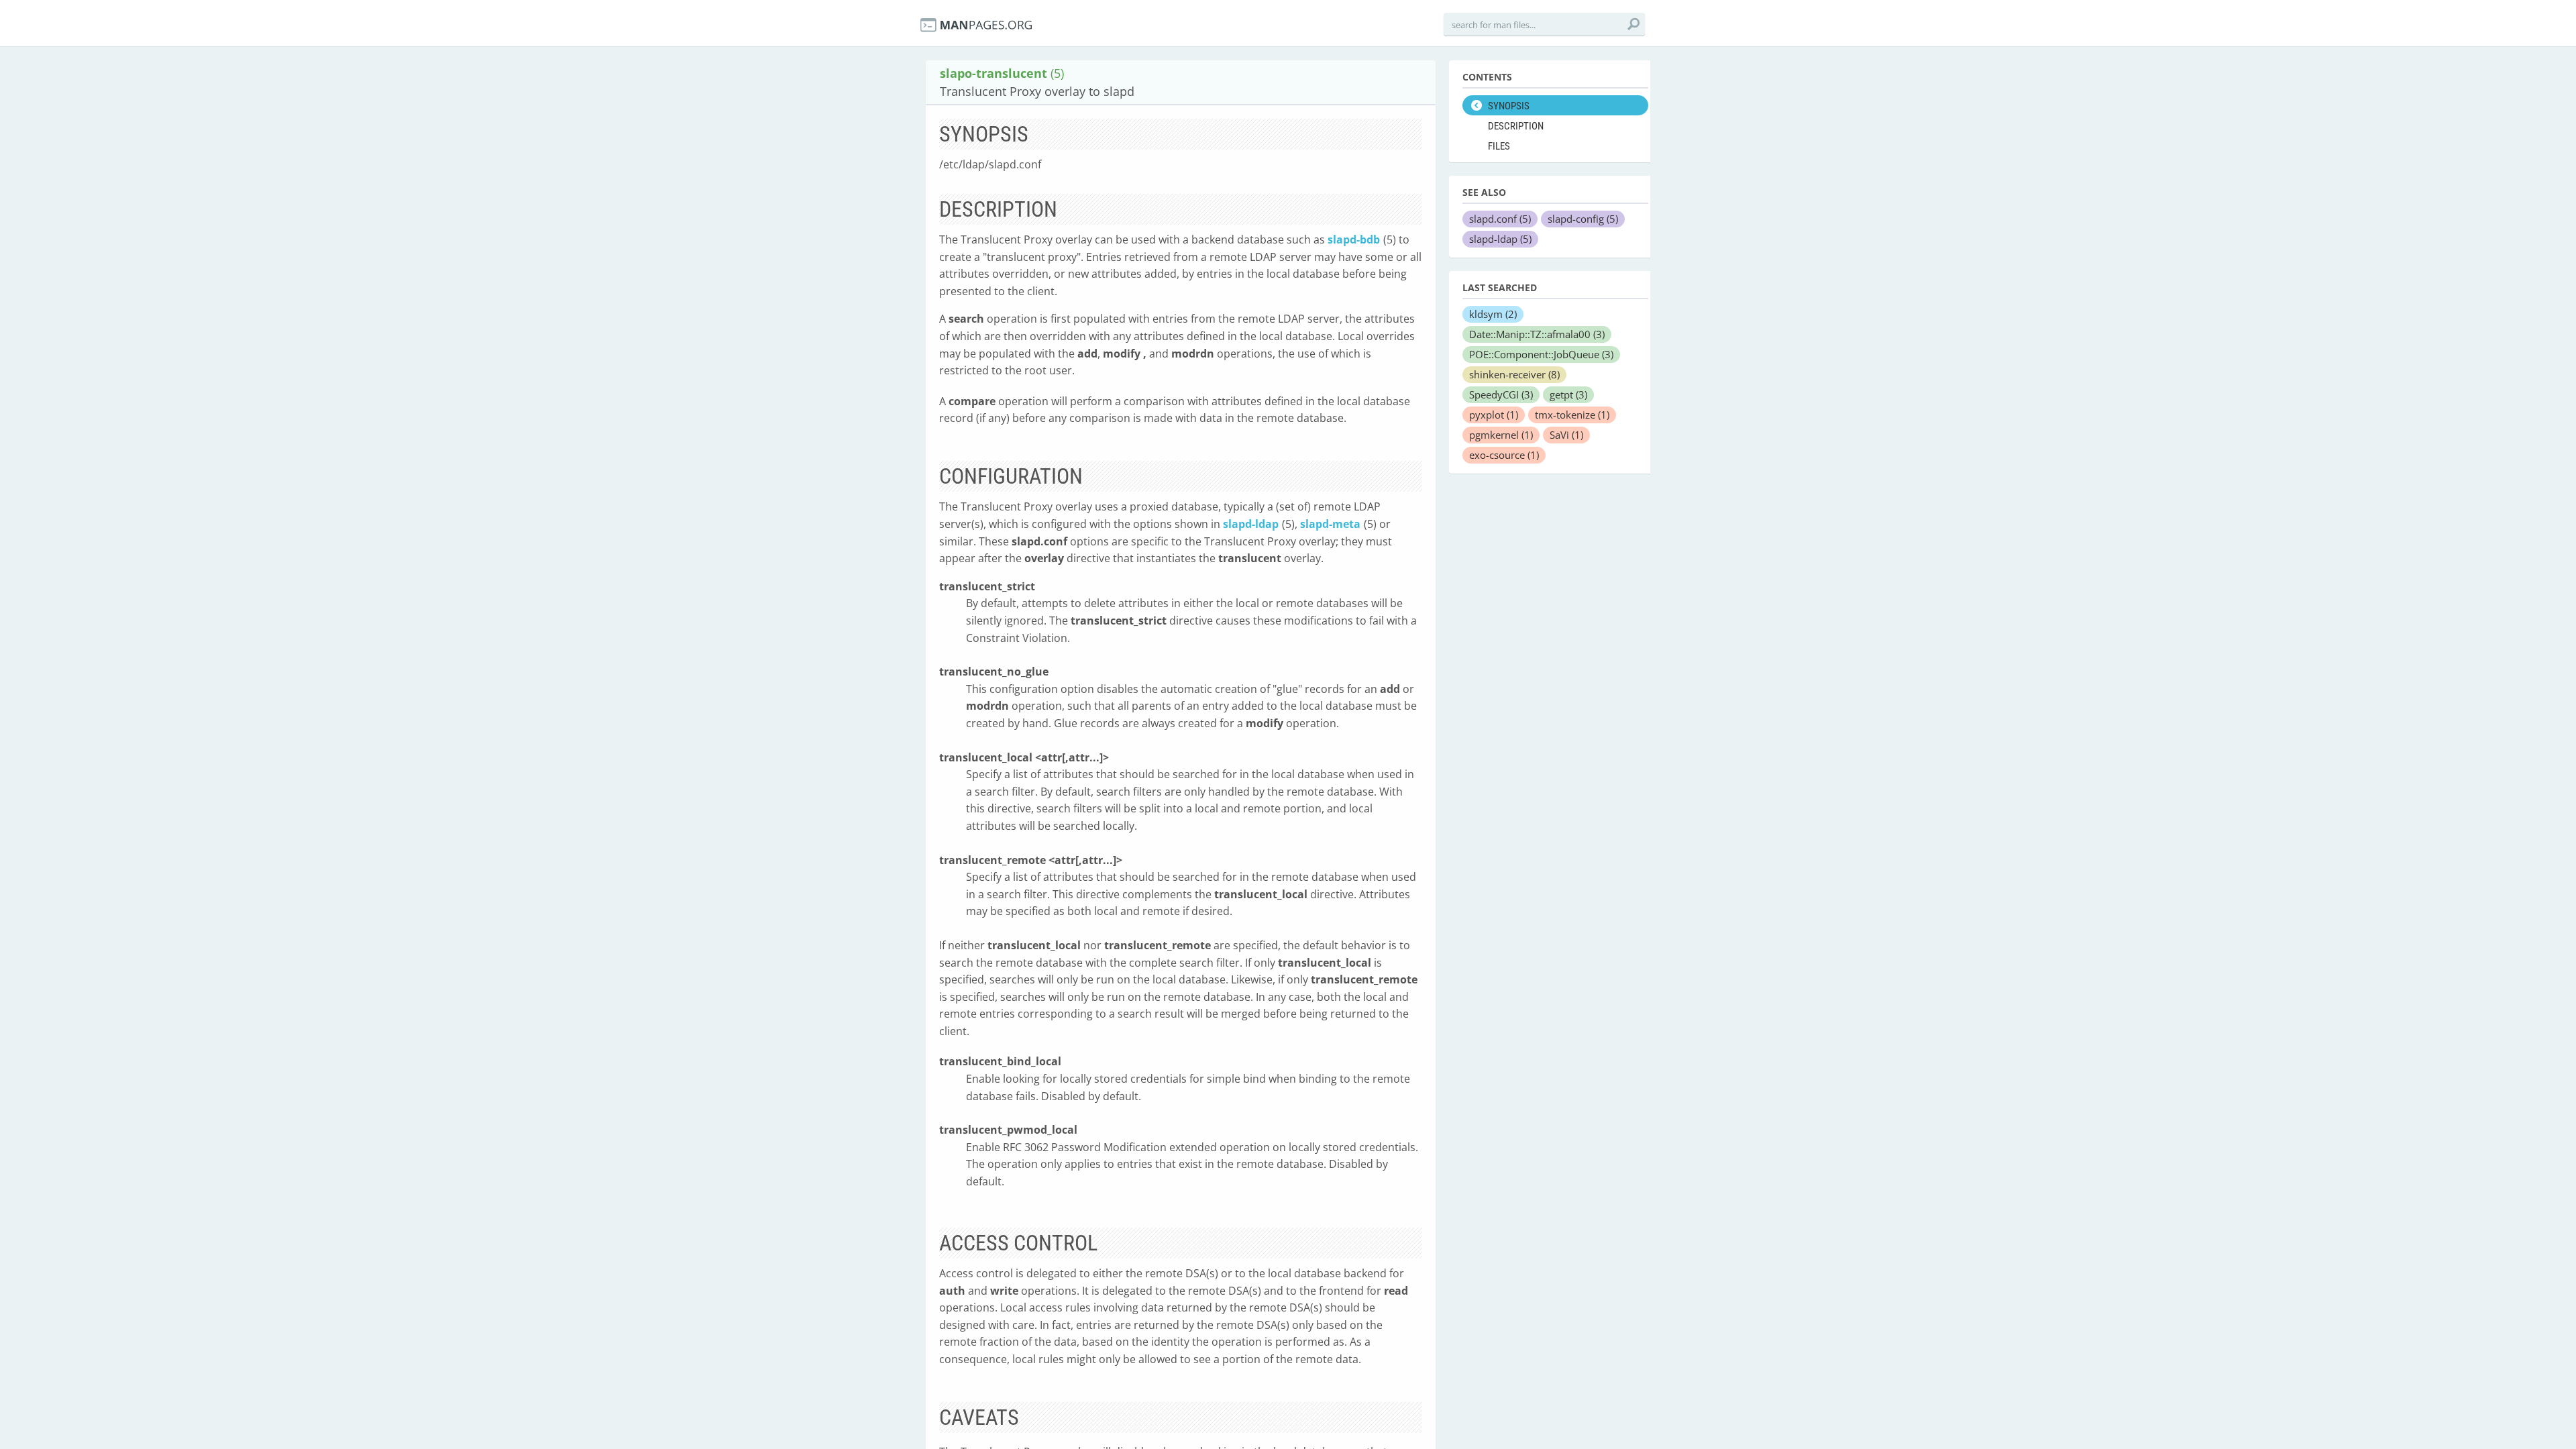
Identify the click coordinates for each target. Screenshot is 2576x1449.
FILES (1499, 146)
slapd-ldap (1251, 524)
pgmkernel (1501, 435)
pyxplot (1494, 415)
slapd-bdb (1354, 239)
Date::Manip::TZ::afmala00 (1537, 334)
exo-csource (1504, 455)
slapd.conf (1500, 219)
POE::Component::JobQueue (1541, 354)
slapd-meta (1330, 524)
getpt (1568, 394)
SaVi (1566, 435)
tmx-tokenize (1572, 415)
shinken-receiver (1514, 374)
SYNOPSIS (1509, 106)
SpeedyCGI (1501, 394)
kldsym (1493, 314)
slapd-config (1583, 219)
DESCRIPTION (1516, 126)
